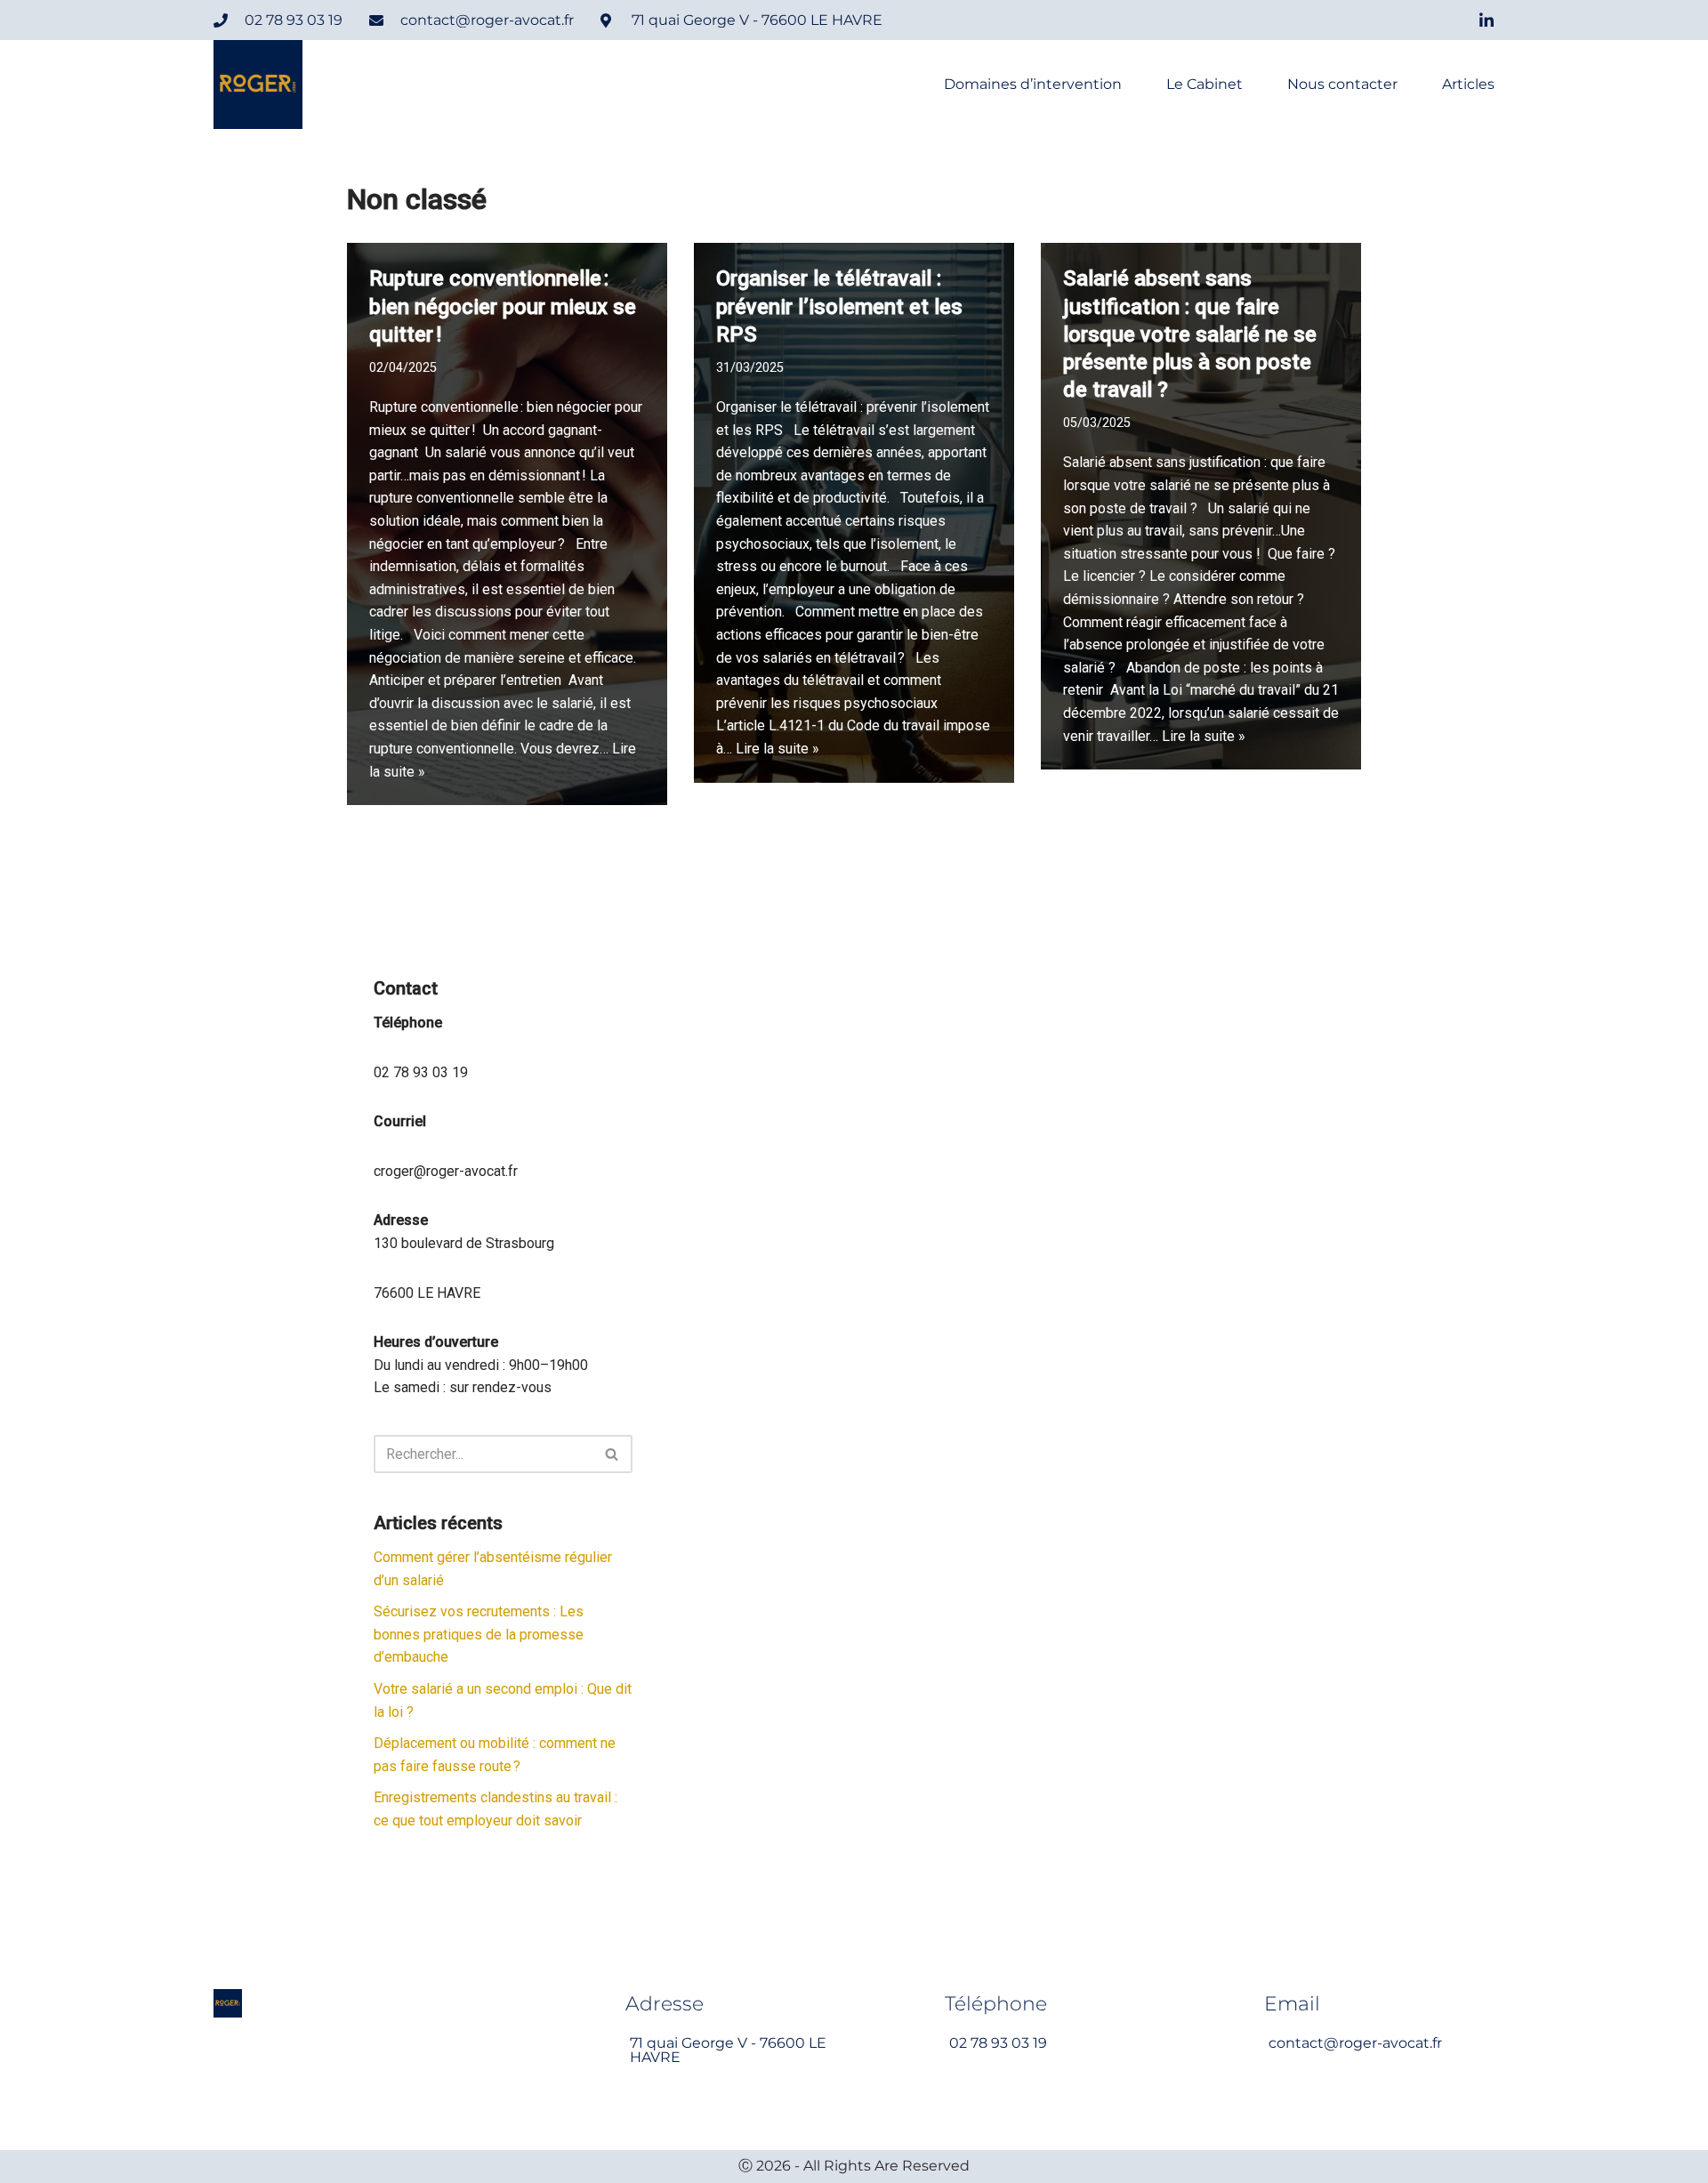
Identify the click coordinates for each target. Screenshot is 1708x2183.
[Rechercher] (612, 1454)
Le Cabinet (1204, 85)
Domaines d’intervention (1033, 85)
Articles (1468, 85)
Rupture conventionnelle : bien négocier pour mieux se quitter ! (503, 306)
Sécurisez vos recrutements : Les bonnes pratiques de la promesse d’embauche (479, 1634)
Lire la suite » (777, 749)
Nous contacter (1342, 85)
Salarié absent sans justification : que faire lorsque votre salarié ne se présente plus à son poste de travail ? (1190, 334)
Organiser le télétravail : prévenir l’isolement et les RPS (839, 306)
